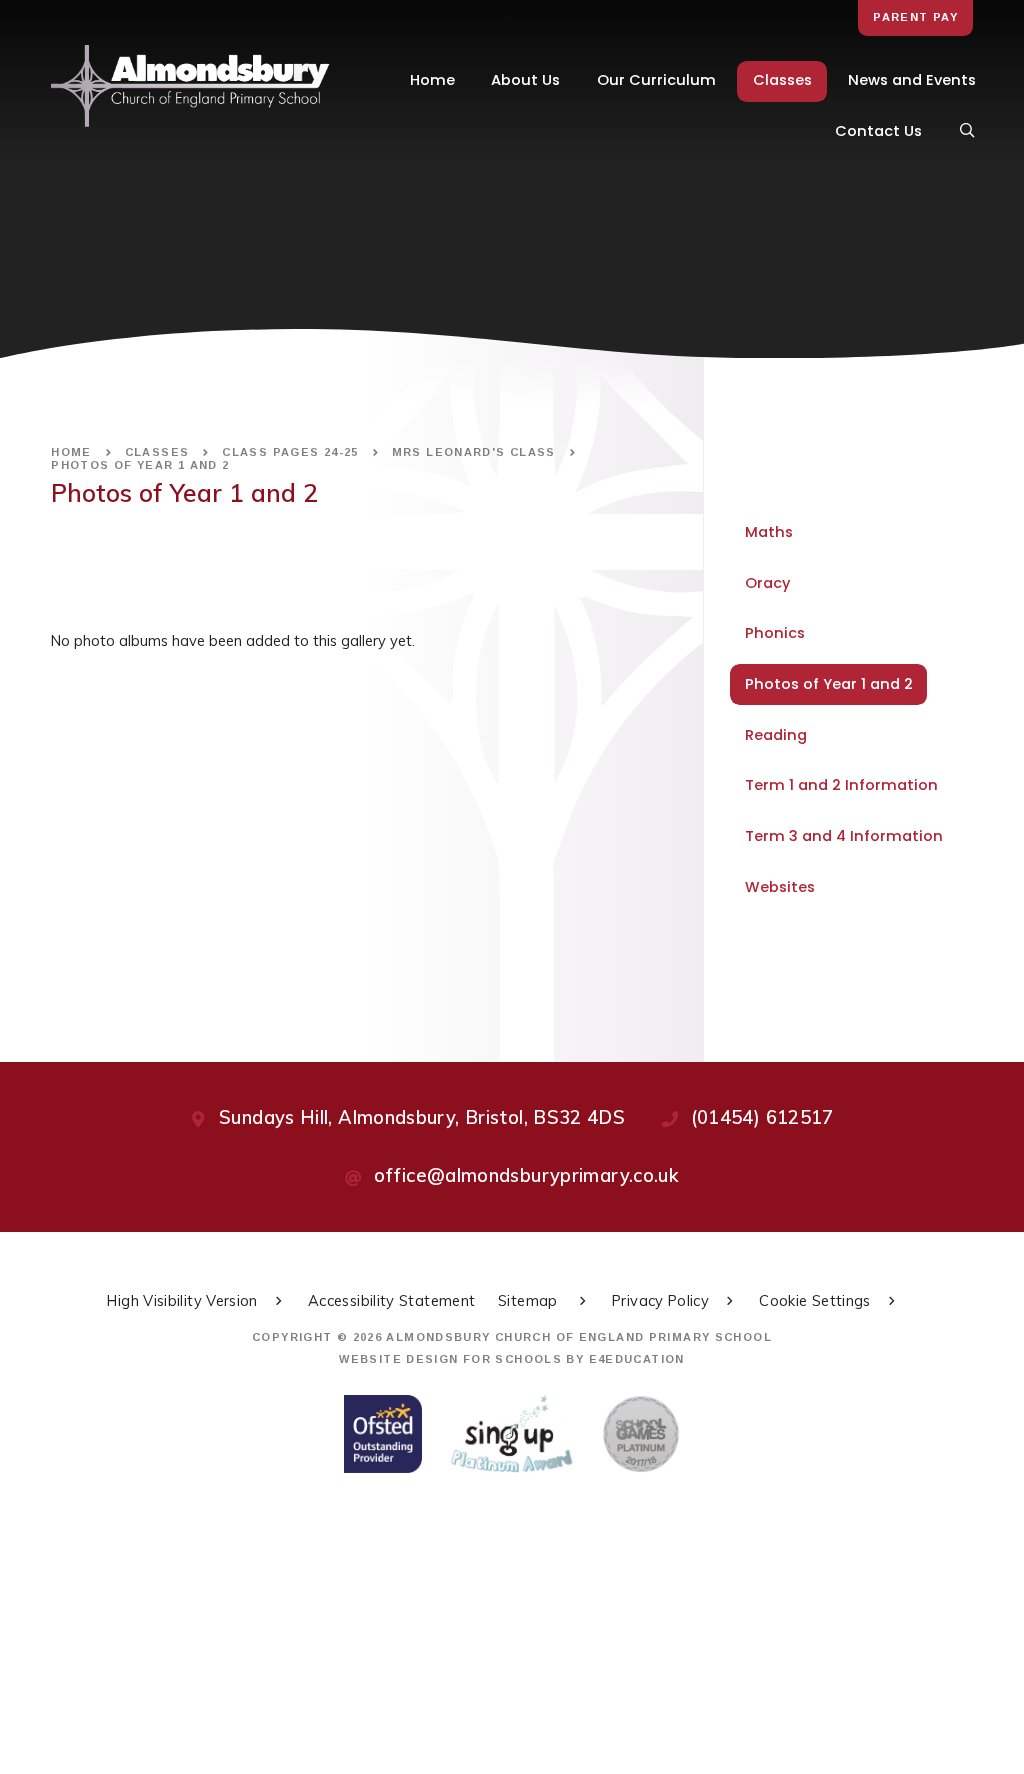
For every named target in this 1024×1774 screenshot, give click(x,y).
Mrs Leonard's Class (474, 452)
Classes (157, 452)
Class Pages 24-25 (290, 452)
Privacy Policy (660, 1300)
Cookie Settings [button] (815, 1300)
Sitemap (530, 1300)
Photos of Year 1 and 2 (140, 465)
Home (71, 452)
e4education (637, 1359)
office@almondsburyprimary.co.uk (526, 1175)
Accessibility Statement (391, 1300)
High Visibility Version (182, 1300)
